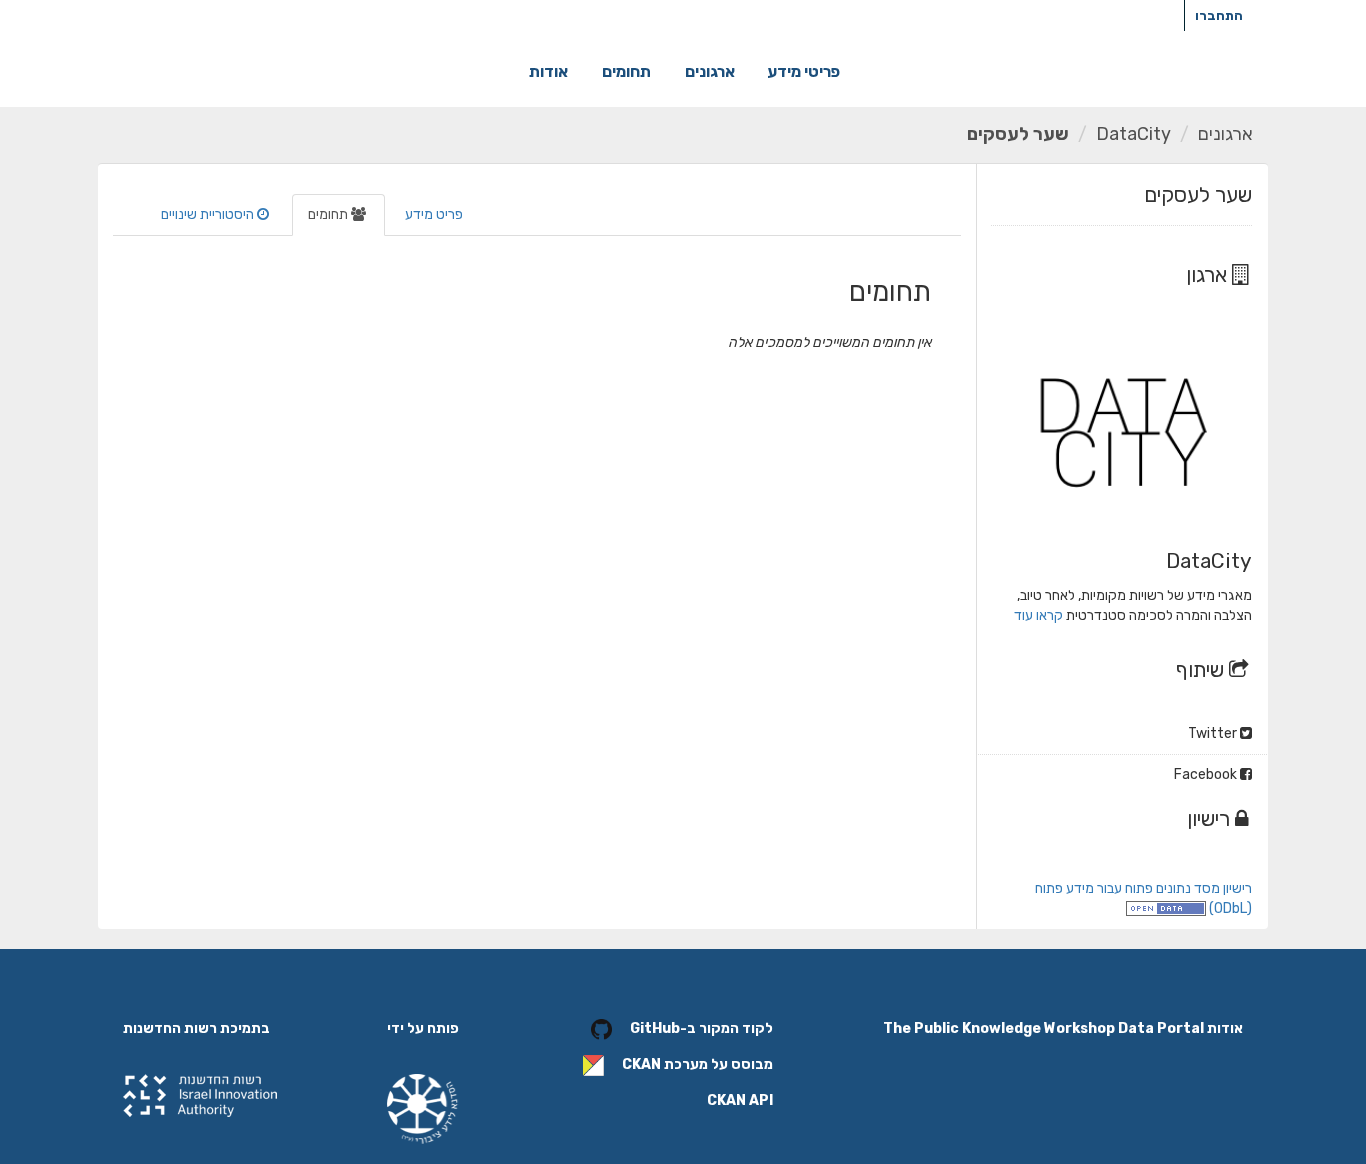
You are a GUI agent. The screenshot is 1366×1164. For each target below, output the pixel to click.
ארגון (1209, 274)
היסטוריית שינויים (209, 214)
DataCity (1133, 134)
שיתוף (1202, 669)
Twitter (1214, 733)
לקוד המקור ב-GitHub (701, 1028)
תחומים (626, 71)
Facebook (1207, 774)
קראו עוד (1038, 615)
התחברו (1219, 15)
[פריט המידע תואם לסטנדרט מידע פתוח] (1166, 908)
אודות (548, 71)
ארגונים (710, 71)
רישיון (1211, 818)
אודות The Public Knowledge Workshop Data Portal (1063, 1028)
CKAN (641, 1064)
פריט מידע (434, 214)
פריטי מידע (803, 71)
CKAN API (740, 1100)
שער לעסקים (1018, 134)
